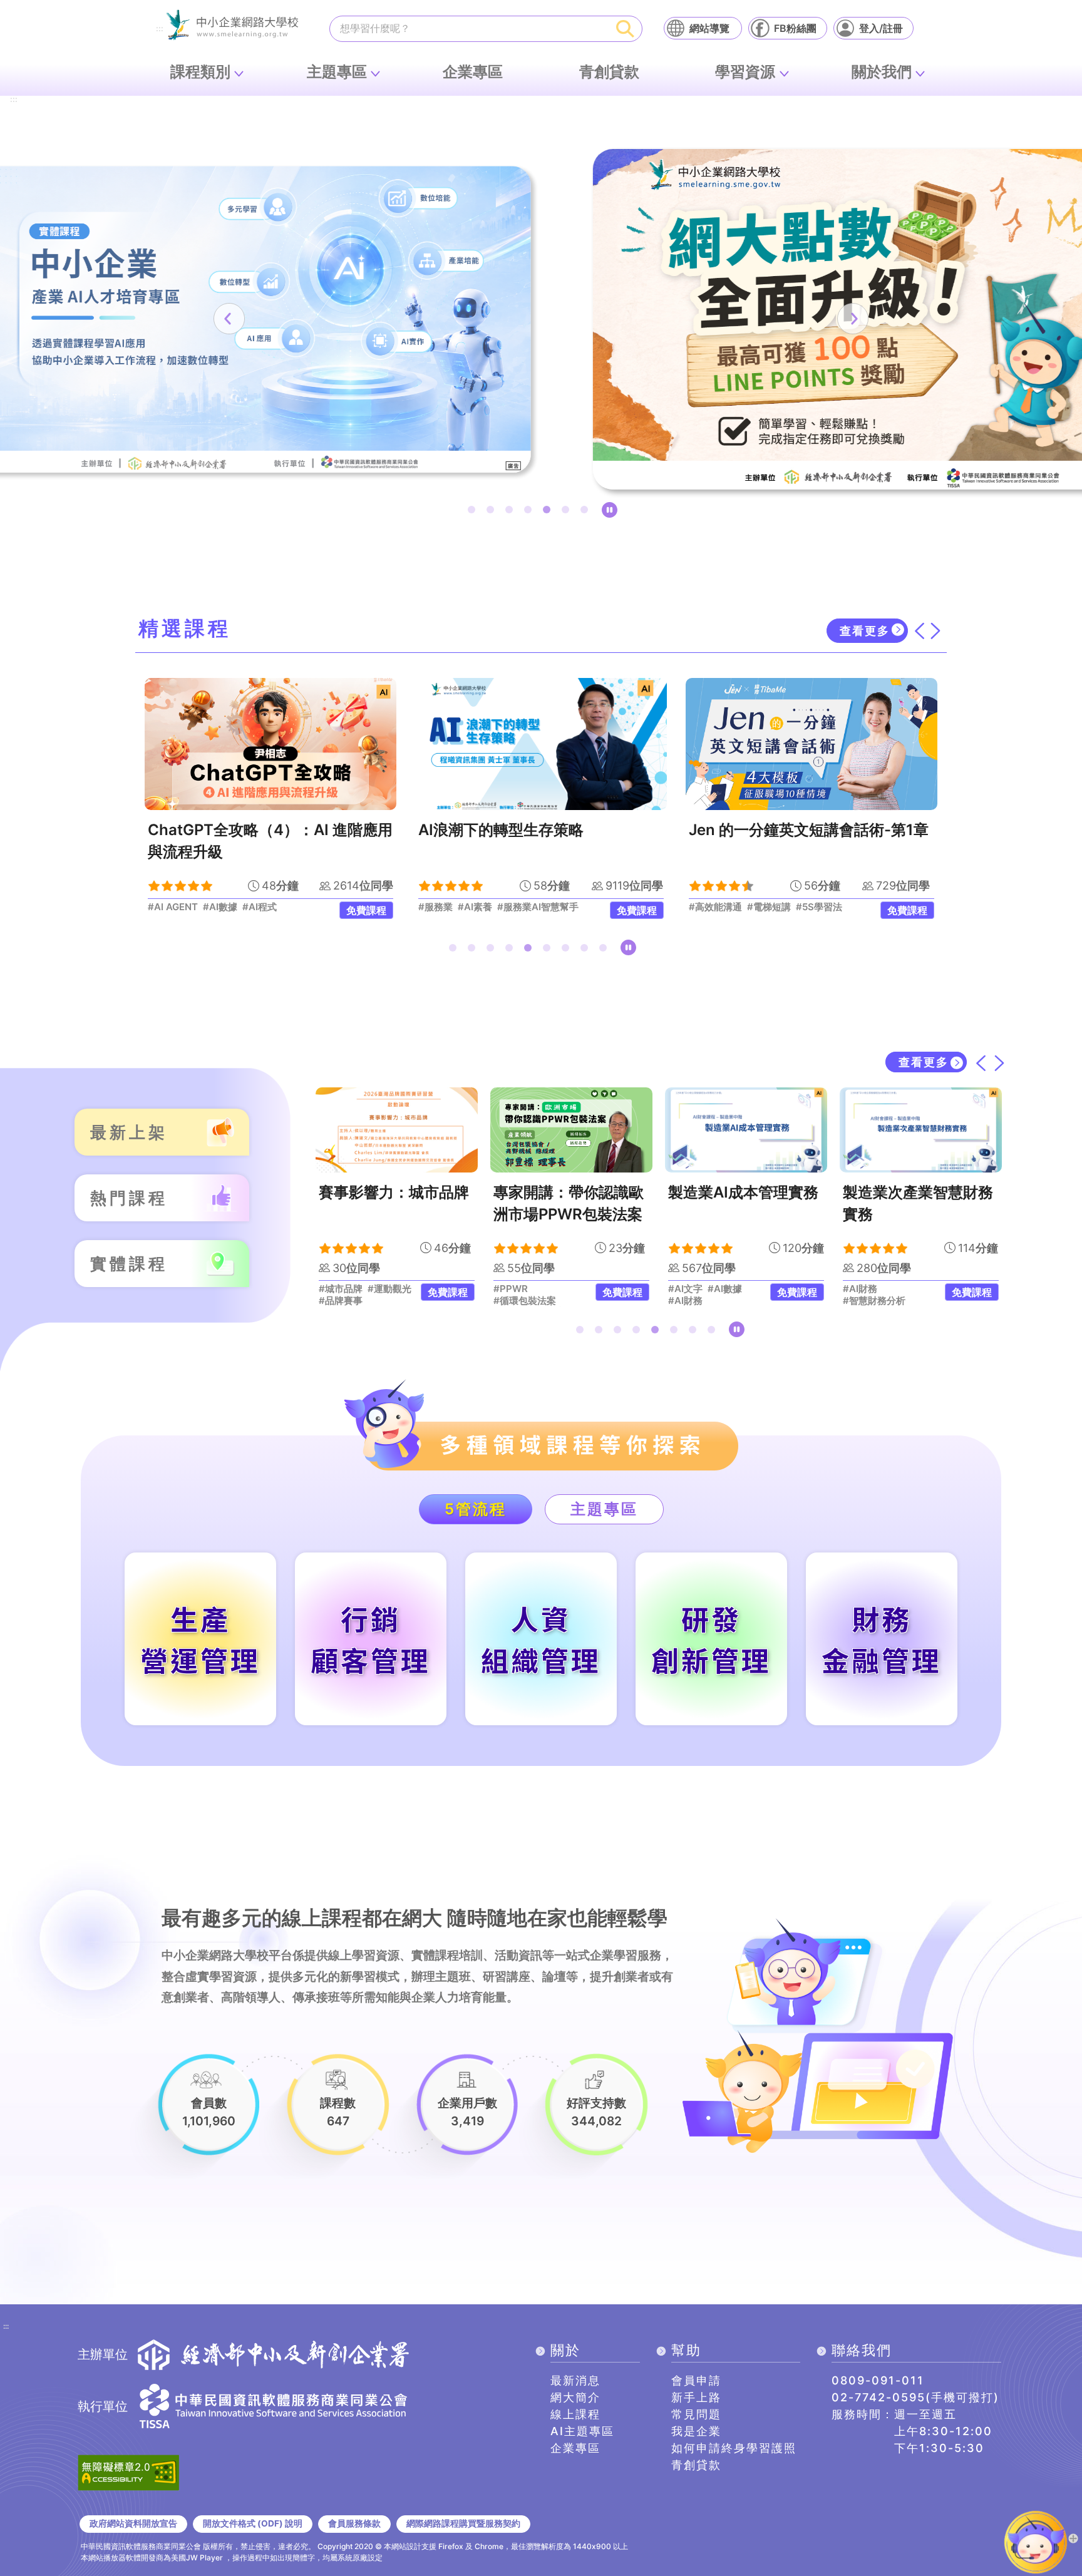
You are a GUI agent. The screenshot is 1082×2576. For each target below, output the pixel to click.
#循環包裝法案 (356, 1301)
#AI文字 (517, 1289)
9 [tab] (605, 950)
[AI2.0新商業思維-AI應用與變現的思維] (811, 744)
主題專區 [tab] (604, 1509)
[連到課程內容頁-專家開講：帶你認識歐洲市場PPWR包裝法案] (403, 1130)
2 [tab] (493, 512)
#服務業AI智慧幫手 (267, 907)
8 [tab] (587, 950)
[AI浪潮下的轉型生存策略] (270, 744)
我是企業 (696, 2431)
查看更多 (865, 631)
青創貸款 (609, 72)
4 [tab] (530, 512)
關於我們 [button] (882, 72)
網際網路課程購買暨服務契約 (463, 2523)
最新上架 (129, 1132)
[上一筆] (229, 319)
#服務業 (165, 907)
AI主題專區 (582, 2431)
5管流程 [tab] (476, 1509)
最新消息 (575, 2380)
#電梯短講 (498, 907)
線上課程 (575, 2414)
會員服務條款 (354, 2523)
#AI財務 (517, 1301)
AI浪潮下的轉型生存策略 (230, 830)
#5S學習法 (549, 907)
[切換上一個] (919, 631)
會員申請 (696, 2380)
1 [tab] (474, 512)
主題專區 (337, 72)
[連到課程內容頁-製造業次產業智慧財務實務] (752, 1130)
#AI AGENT (914, 1301)
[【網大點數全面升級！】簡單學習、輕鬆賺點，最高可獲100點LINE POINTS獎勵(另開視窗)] (541, 319)
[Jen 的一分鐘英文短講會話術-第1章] (541, 744)
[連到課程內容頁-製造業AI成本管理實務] (578, 1130)
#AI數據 (556, 1289)
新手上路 (696, 2397)
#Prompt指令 (878, 1289)
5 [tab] (549, 512)
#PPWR (342, 1289)
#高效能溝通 (445, 907)
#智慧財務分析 (706, 1301)
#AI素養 (204, 907)
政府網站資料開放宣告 (133, 2523)
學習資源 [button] (745, 72)
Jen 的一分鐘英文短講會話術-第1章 (538, 830)
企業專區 (473, 72)
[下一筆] (853, 319)
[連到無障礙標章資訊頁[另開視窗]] (128, 2471)
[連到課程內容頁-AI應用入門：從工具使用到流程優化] (927, 1130)
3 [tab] (512, 512)
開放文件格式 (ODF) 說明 (253, 2523)
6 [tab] (568, 512)
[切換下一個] (935, 631)
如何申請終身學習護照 (734, 2448)
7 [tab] (587, 512)
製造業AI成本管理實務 (575, 1192)
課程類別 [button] (200, 72)
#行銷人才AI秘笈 (725, 907)
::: (160, 29)
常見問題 (696, 2414)
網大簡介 (575, 2397)
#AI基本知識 (832, 907)
